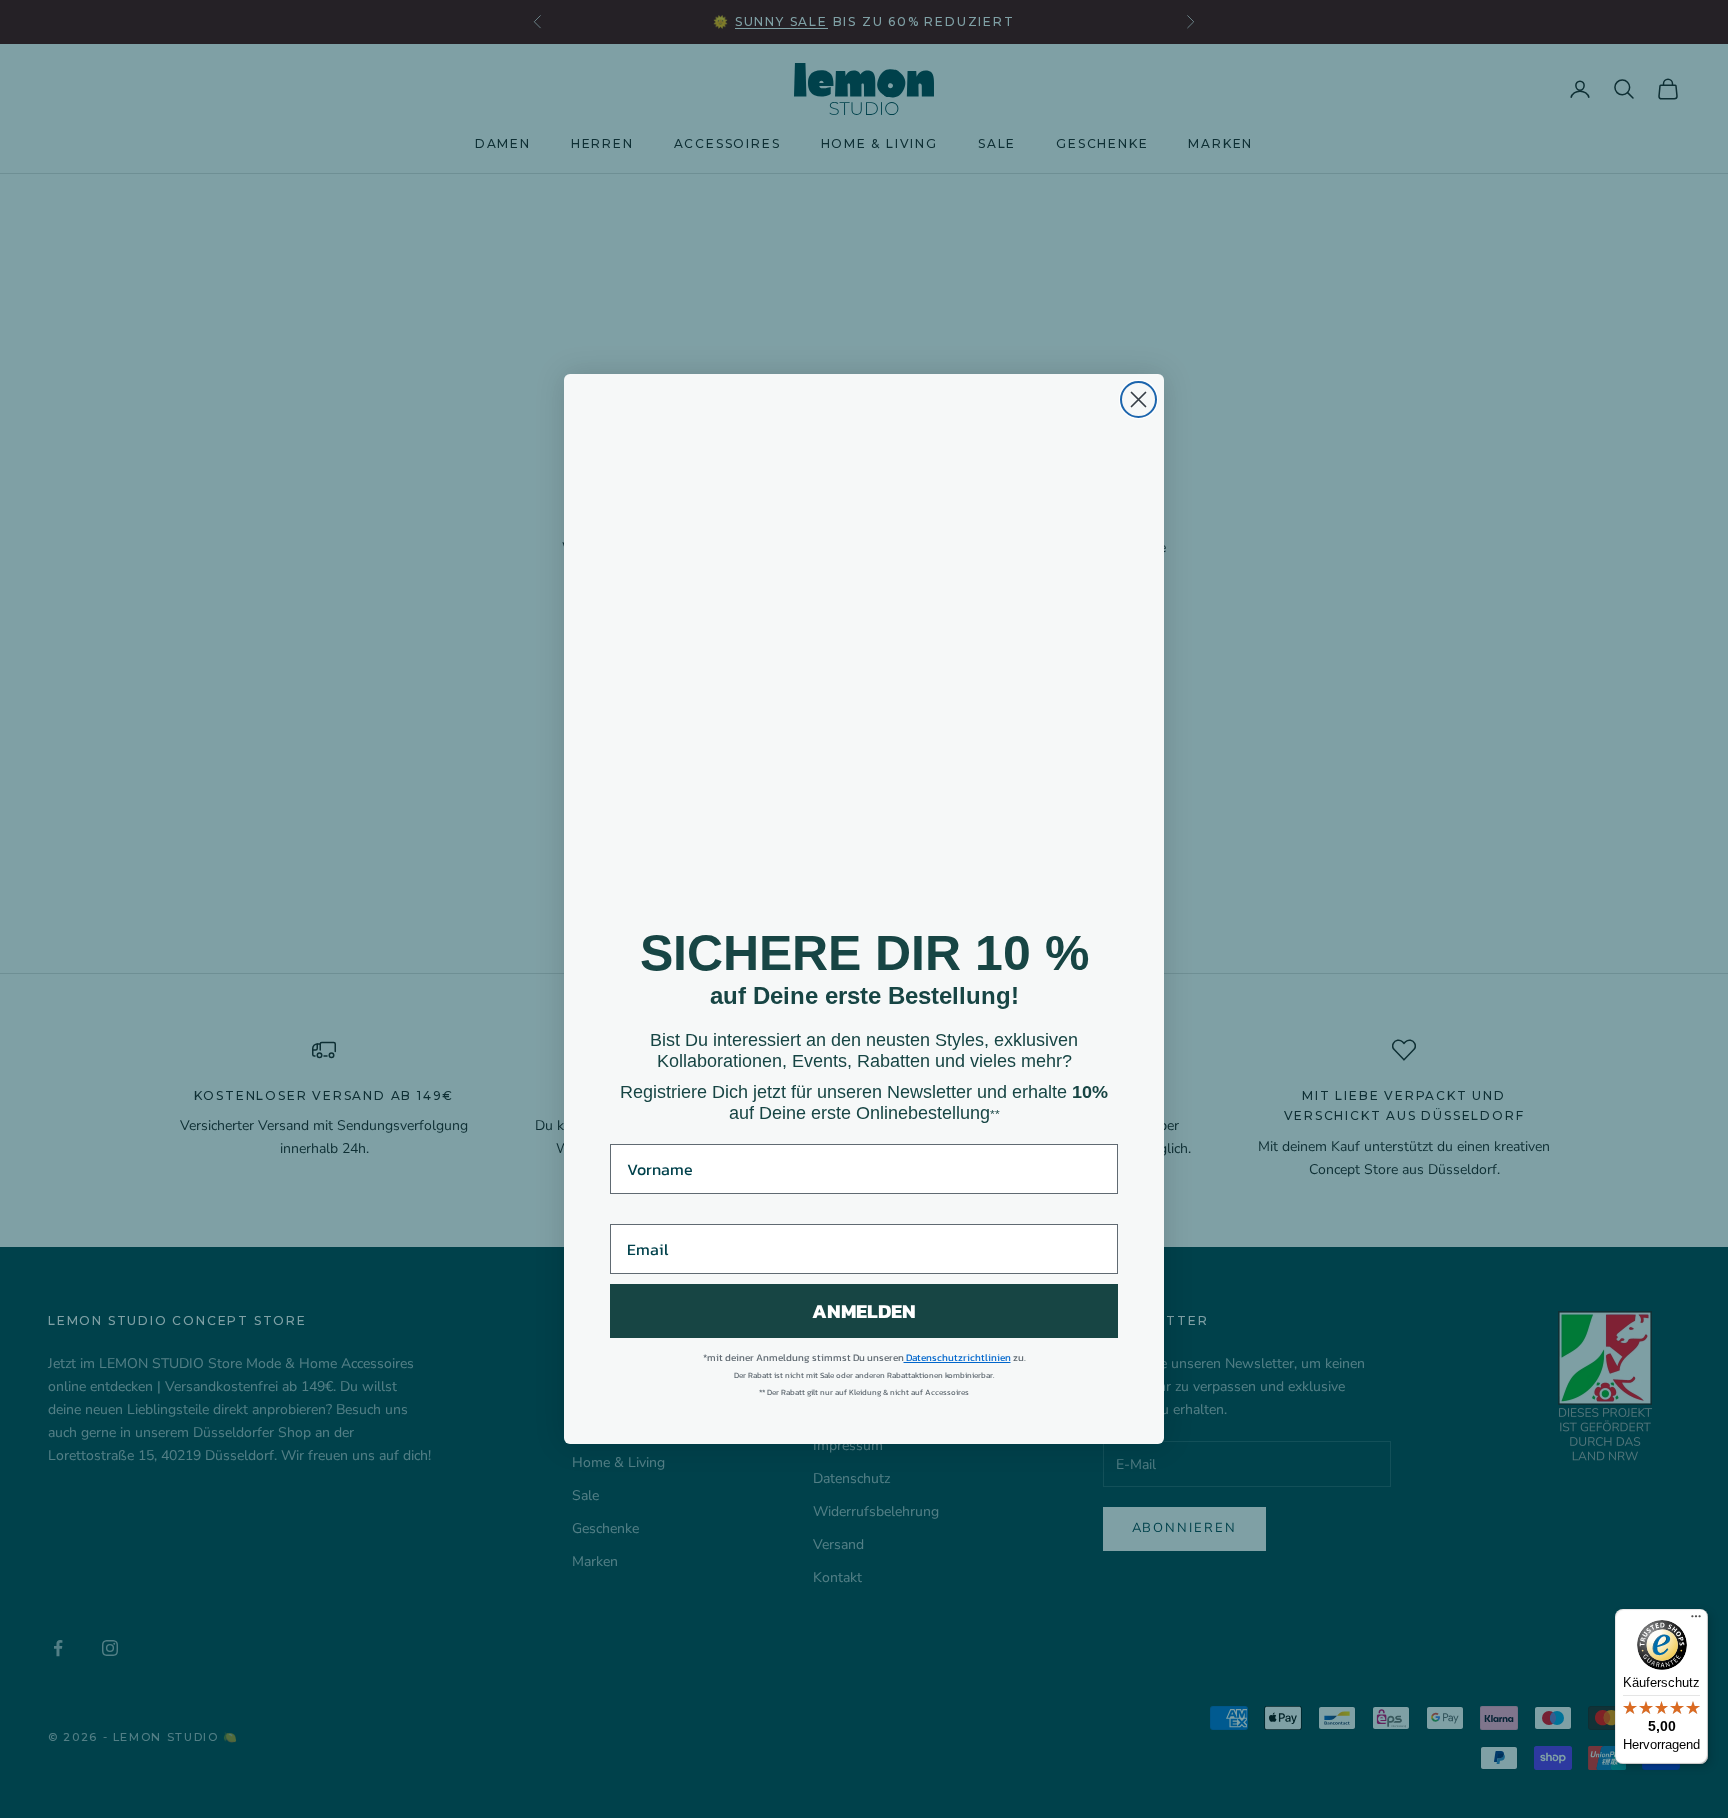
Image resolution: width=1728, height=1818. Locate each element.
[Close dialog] (1138, 399)
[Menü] (1696, 1621)
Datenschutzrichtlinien (957, 1357)
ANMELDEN (864, 1311)
